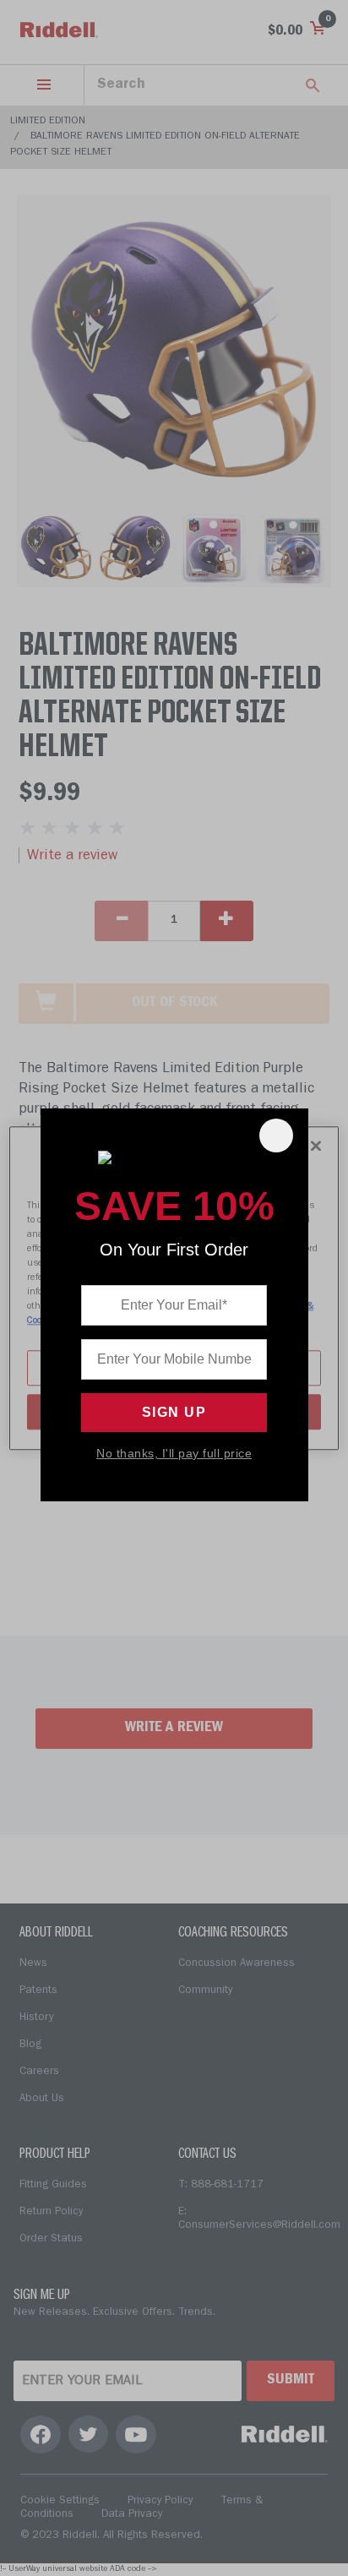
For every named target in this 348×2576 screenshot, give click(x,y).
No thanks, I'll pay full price (174, 1453)
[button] (276, 1136)
